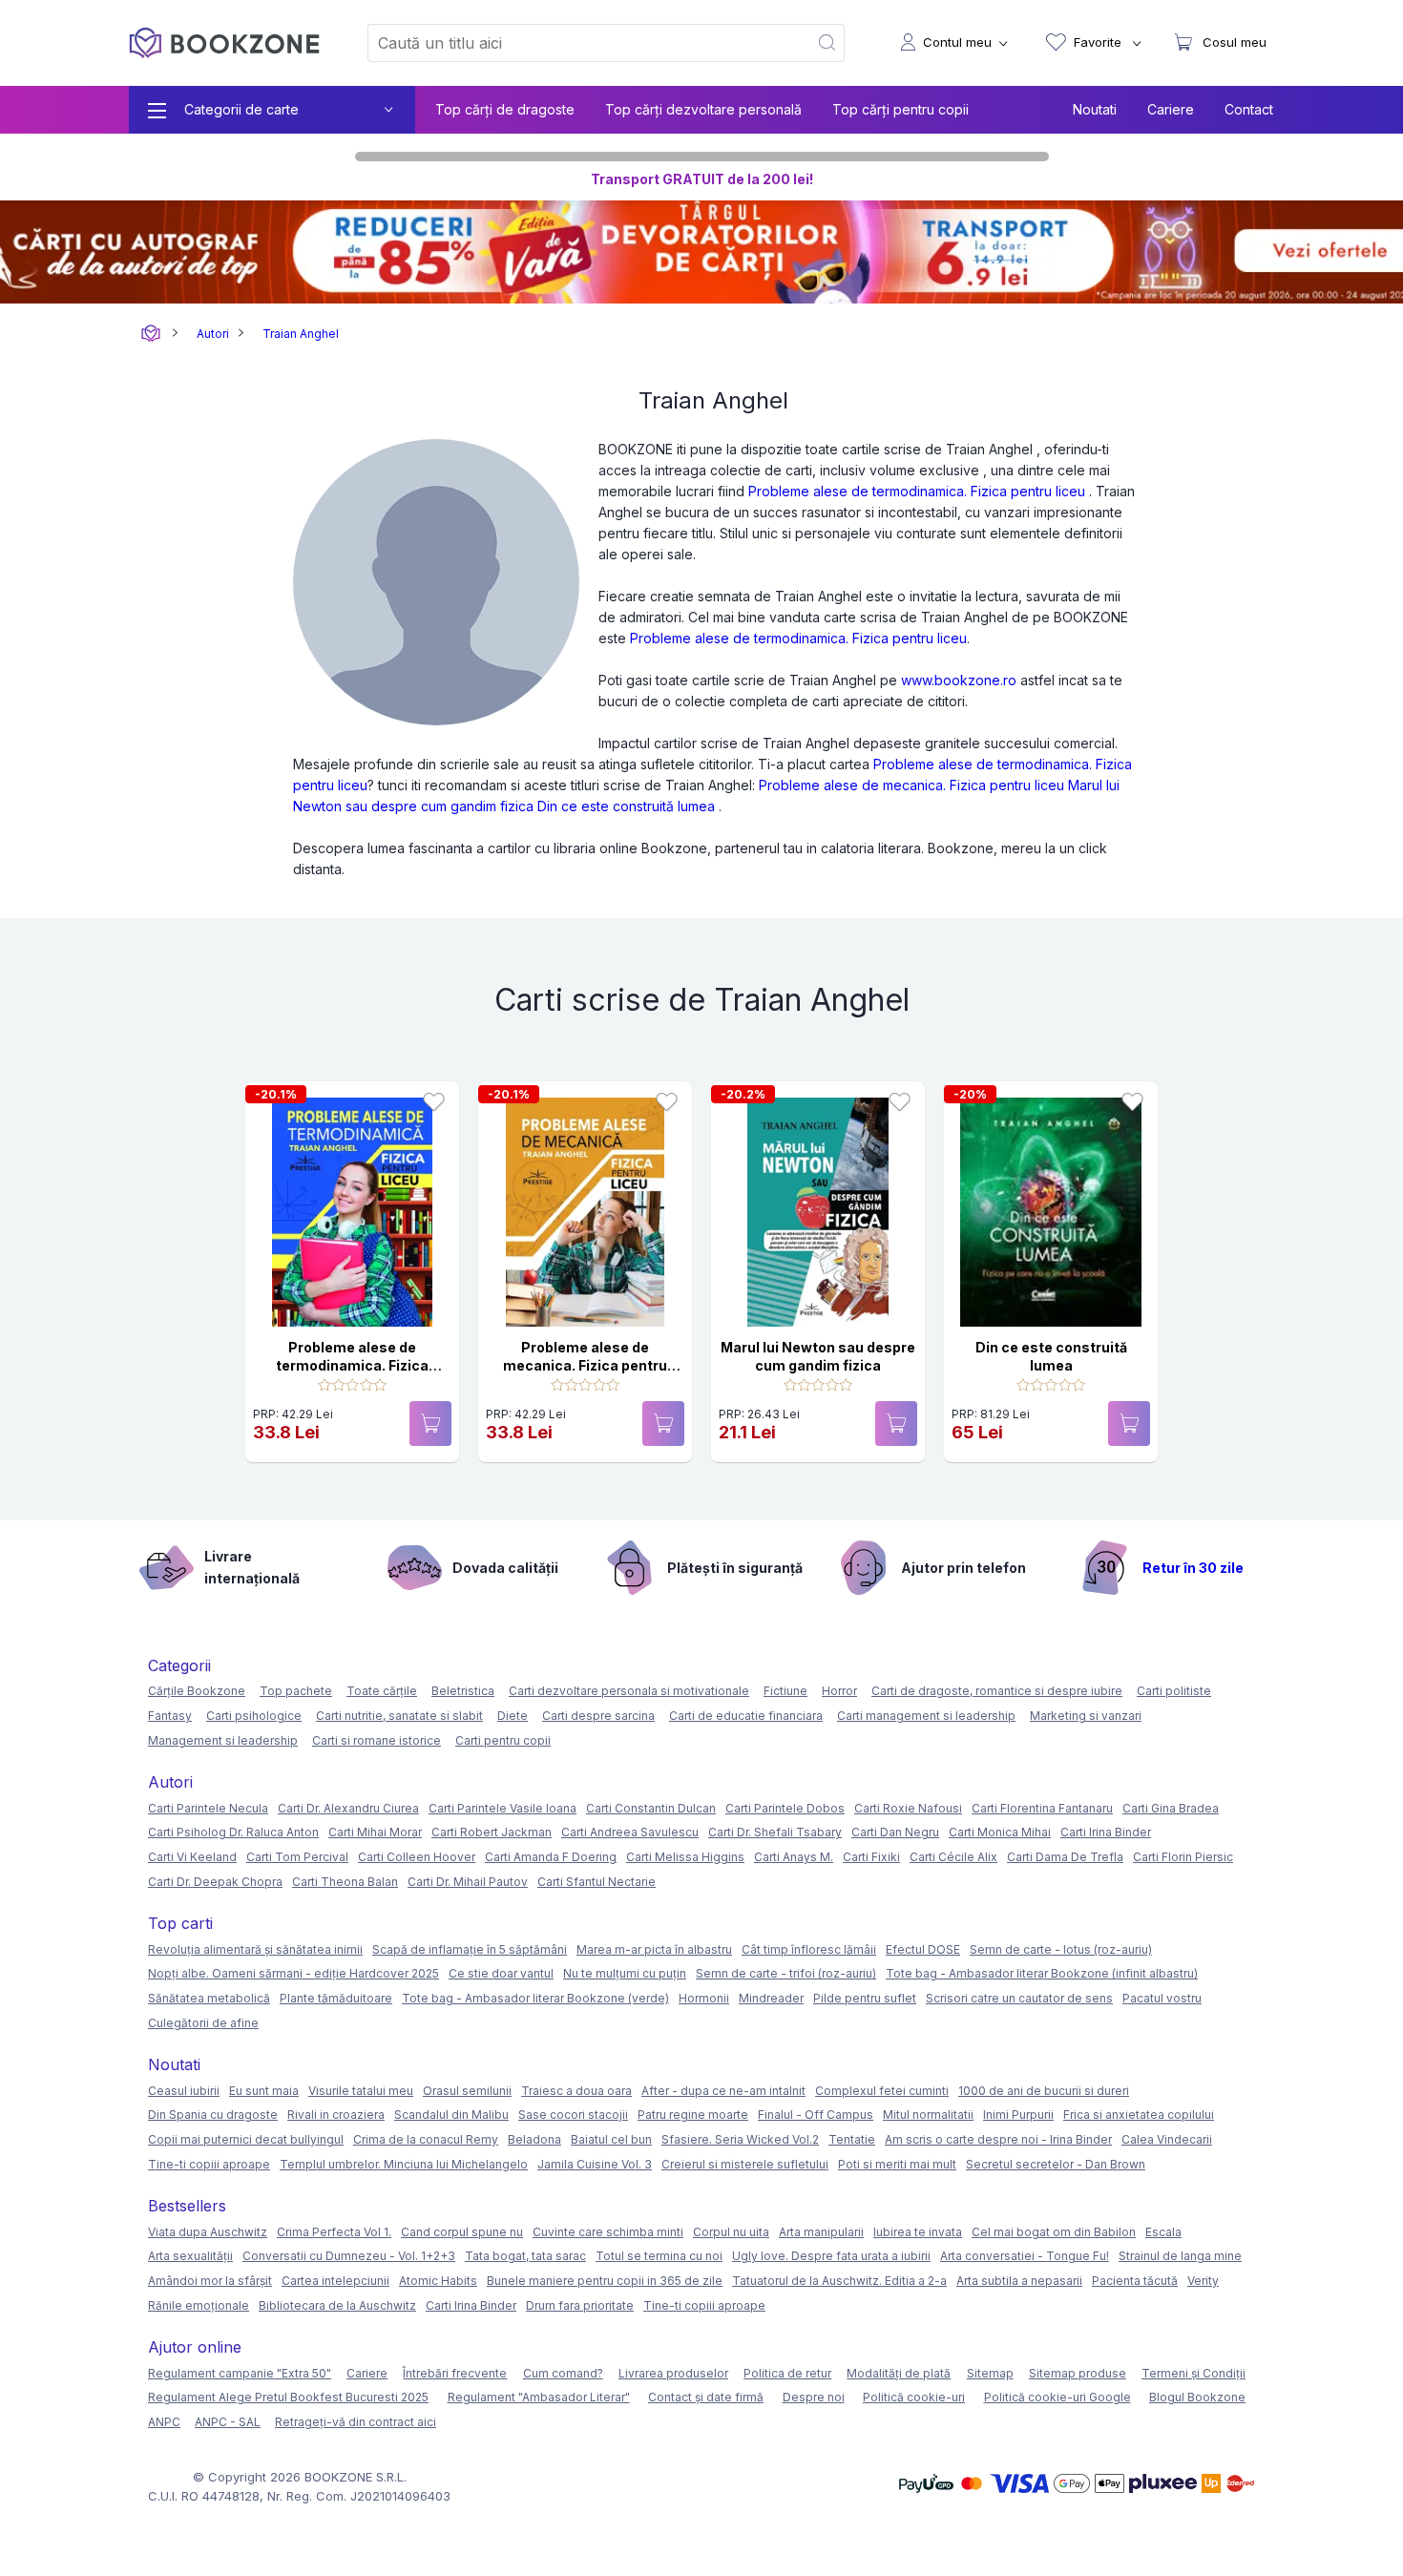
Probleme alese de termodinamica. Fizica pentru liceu (917, 491)
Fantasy (170, 1716)
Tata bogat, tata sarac (525, 2256)
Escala (1163, 2232)
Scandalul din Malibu (451, 2115)
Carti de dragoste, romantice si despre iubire (997, 1691)
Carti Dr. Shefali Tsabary (775, 1832)
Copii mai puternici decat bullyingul (246, 2139)
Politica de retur (787, 2373)
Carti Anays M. (794, 1857)
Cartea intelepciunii (335, 2281)
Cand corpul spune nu (462, 2232)
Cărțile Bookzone (197, 1691)
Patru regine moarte (693, 2115)
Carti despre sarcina (598, 1716)
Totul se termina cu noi (659, 2256)
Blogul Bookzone (1197, 2397)
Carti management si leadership (926, 1716)
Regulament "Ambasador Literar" (539, 2397)
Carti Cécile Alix (953, 1857)
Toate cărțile (382, 1691)
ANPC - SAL (228, 2422)
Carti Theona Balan (345, 1882)
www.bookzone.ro (959, 680)
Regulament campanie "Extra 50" (240, 2373)
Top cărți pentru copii (900, 109)
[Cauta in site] (828, 43)
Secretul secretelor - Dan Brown (1056, 2164)
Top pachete (296, 1691)
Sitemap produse (1078, 2373)
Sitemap (990, 2373)
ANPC (164, 2422)
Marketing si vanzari (1086, 1716)
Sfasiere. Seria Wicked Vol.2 (740, 2139)
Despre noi (814, 2397)
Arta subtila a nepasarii (1019, 2281)
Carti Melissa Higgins (685, 1857)
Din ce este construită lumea (626, 806)
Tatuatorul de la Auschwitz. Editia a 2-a (839, 2281)
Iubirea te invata (918, 2232)
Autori (213, 334)
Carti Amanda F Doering (551, 1857)
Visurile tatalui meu (361, 2091)
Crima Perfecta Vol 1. (334, 2232)
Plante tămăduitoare (336, 1998)
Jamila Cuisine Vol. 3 (595, 2164)
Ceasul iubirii (184, 2091)
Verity (1203, 2281)
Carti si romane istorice (377, 1740)
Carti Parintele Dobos (785, 1808)
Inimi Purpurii (1018, 2115)
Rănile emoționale (199, 2305)
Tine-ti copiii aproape (209, 2164)
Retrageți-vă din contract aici (356, 2422)
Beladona (534, 2139)
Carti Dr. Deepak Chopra (215, 1882)
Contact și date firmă (706, 2397)
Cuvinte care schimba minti (608, 2232)
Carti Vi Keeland (192, 1857)
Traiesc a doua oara (576, 2091)
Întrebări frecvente (455, 2373)
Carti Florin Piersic (1183, 1857)
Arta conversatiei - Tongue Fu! (1025, 2256)
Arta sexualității (190, 2256)
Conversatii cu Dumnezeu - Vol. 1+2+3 (349, 2256)
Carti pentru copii (503, 1740)
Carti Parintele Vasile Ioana (503, 1808)
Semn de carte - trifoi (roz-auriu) (786, 1973)
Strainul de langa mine (1180, 2256)
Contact (1249, 109)
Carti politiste (1174, 1691)
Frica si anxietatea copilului (1139, 2115)
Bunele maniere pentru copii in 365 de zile (605, 2281)
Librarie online (151, 334)
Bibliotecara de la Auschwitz (337, 2305)
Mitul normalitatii (928, 2115)
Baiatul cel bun (611, 2139)
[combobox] (576, 43)
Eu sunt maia (264, 2091)
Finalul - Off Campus (816, 2115)
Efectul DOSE (923, 1949)
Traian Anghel (301, 334)
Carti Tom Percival (297, 1857)
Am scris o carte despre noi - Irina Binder (998, 2139)
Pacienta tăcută (1135, 2281)
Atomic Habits (438, 2281)
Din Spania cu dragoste (213, 2115)
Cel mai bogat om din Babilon (1054, 2232)
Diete (513, 1716)
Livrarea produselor (673, 2373)
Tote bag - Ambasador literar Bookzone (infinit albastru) (1042, 1973)
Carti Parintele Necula (208, 1808)
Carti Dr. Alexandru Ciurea (348, 1808)
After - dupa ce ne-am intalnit (723, 2091)
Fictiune (785, 1691)
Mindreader (771, 1998)
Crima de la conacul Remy (426, 2139)
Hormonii (704, 1998)
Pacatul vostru (1162, 1998)
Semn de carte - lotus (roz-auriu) (1061, 1949)
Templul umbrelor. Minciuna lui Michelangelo (404, 2164)
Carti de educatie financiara (746, 1716)
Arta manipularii (821, 2232)
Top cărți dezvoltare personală (703, 109)
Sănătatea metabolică (209, 1998)
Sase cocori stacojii (573, 2115)
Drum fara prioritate (580, 2305)
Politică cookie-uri (914, 2397)
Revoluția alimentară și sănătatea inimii (255, 1949)
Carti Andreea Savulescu (630, 1832)
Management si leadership (223, 1740)
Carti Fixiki (871, 1857)
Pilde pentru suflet (865, 1998)
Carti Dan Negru (895, 1832)
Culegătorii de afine (203, 2023)
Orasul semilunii (467, 2091)
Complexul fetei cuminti (882, 2091)
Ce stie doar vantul (501, 1973)
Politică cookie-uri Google (1057, 2397)
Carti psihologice (254, 1716)
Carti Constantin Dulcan (651, 1808)
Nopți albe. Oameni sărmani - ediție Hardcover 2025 (293, 1973)
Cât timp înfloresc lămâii (809, 1949)
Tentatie (852, 2139)
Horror (839, 1691)
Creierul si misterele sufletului (745, 2164)
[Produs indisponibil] (430, 1424)
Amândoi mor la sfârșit (210, 2281)
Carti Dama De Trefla (1065, 1857)
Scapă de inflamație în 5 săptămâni (470, 1949)
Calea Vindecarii (1167, 2139)
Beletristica (463, 1691)
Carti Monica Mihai (1000, 1832)
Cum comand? (563, 2373)
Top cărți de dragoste (505, 109)
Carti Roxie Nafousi (908, 1808)
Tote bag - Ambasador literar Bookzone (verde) (535, 1998)
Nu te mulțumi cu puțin (625, 1973)
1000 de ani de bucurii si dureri (1044, 2091)
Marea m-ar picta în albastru (654, 1949)
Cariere (1171, 109)
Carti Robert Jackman (492, 1832)
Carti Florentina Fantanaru (1042, 1808)
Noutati (1095, 109)
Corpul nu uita (731, 2232)
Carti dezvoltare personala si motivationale (629, 1691)
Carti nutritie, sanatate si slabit (399, 1716)
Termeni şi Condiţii (1194, 2373)
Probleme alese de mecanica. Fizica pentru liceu (911, 785)
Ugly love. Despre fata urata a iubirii (831, 2256)
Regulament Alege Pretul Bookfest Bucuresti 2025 (288, 2397)
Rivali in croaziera (336, 2115)
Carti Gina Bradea (1171, 1808)
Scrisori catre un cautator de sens (1019, 1998)
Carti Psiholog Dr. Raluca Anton (233, 1832)
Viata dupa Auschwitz (208, 2232)
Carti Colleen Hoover (417, 1857)
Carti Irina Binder (1106, 1832)
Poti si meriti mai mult (897, 2164)
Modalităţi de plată (899, 2373)
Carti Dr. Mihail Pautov (468, 1882)
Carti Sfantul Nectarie (597, 1882)
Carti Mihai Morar (375, 1832)
